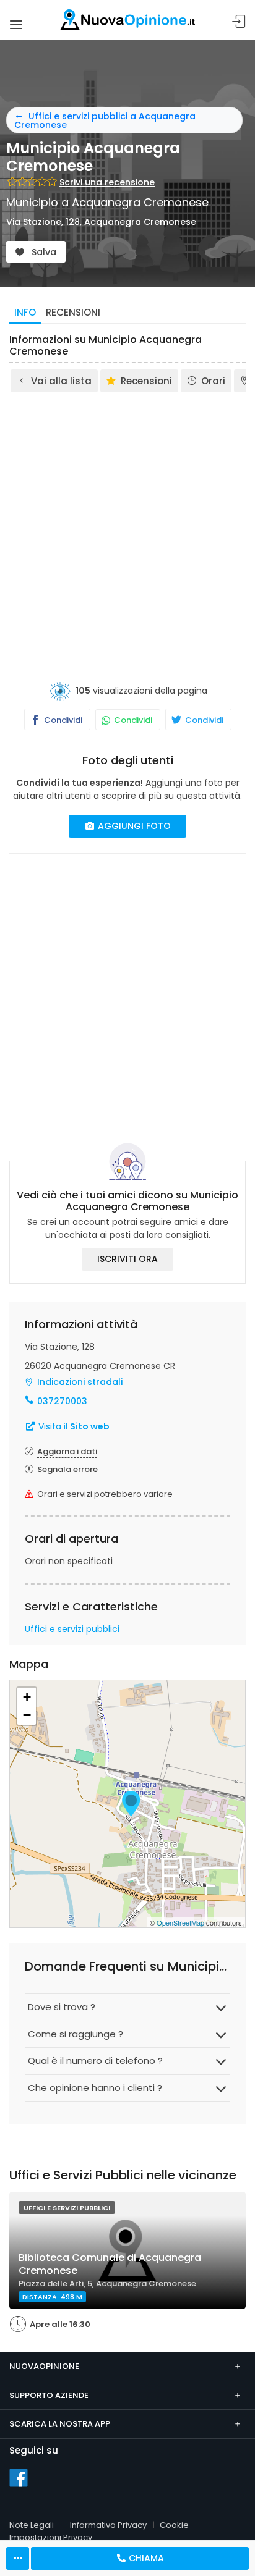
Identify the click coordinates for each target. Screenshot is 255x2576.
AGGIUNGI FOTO (133, 826)
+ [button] (27, 1697)
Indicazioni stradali (80, 1382)
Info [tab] (25, 312)
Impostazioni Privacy (51, 2537)
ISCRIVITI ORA (127, 1259)
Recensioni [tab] (73, 312)
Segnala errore (67, 1469)
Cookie (174, 2525)
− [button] (27, 1715)
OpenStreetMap (180, 1922)
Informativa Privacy (108, 2525)
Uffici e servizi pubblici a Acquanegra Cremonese (105, 120)
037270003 (62, 1401)
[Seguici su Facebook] (19, 2477)
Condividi (62, 720)
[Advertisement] (127, 528)
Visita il (73, 1426)
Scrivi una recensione (107, 182)
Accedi (239, 22)
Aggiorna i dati (67, 1451)
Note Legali (32, 2525)
